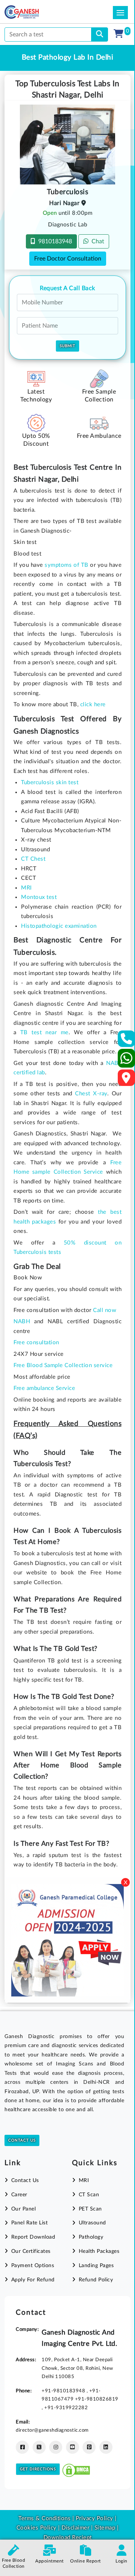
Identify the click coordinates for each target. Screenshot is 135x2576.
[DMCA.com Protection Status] (76, 2469)
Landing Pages (96, 2266)
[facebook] (22, 2447)
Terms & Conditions (44, 2518)
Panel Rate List (29, 2223)
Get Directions (38, 2469)
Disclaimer (75, 2528)
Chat (96, 241)
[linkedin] (106, 2447)
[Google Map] (126, 1080)
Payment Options (33, 2266)
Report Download (33, 2237)
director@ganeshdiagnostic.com (52, 2430)
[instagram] (56, 2447)
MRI (84, 2181)
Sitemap (105, 2528)
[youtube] (73, 2447)
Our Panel (23, 2209)
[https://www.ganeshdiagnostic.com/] (32, 12)
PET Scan (90, 2209)
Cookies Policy (37, 2528)
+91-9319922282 (66, 2408)
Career (19, 2195)
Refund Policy (96, 2280)
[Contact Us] (127, 1041)
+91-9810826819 (97, 2399)
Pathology (91, 2237)
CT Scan (89, 2195)
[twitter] (39, 2447)
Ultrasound (92, 2223)
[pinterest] (89, 2447)
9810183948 (54, 241)
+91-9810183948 (64, 2391)
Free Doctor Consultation (68, 259)
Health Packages (99, 2251)
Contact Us (22, 2140)
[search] (100, 34)
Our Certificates (31, 2251)
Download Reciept (68, 2538)
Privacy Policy (94, 2518)
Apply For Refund (33, 2280)
